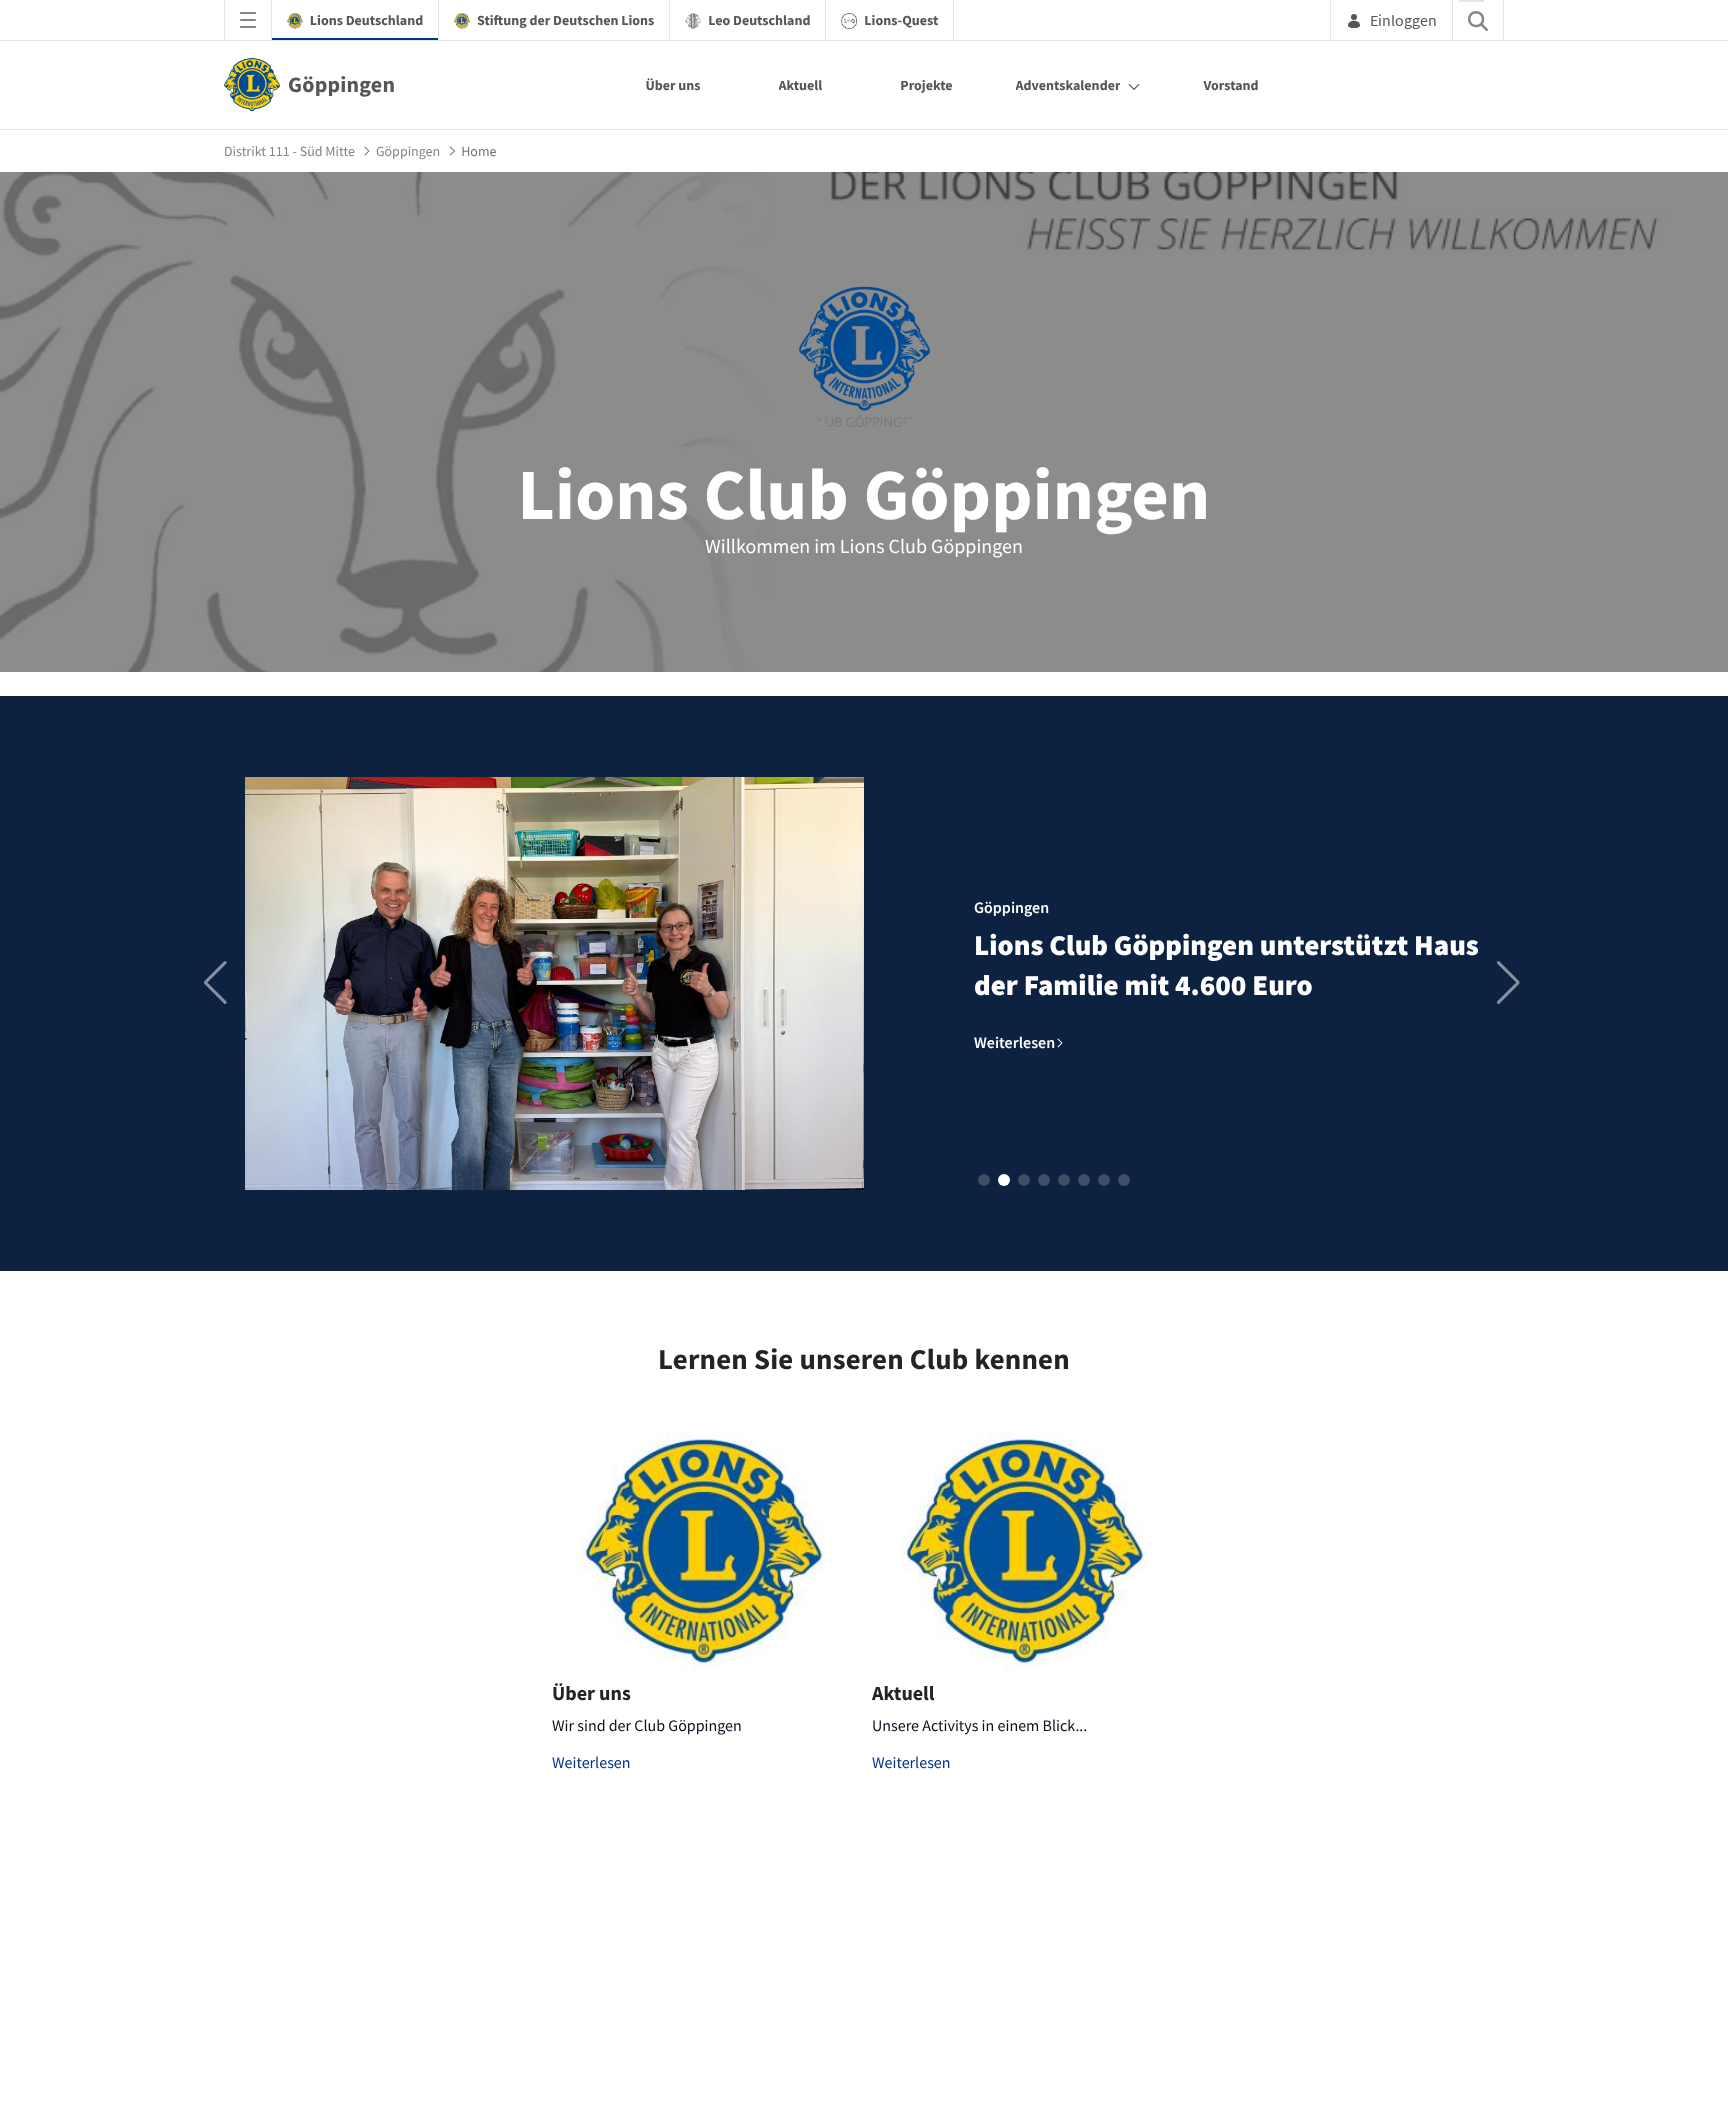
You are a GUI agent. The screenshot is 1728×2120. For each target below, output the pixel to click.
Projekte (926, 85)
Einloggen (1403, 20)
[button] (984, 1180)
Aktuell (801, 85)
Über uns (672, 85)
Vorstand (1230, 85)
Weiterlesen (591, 1763)
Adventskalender (1068, 85)
